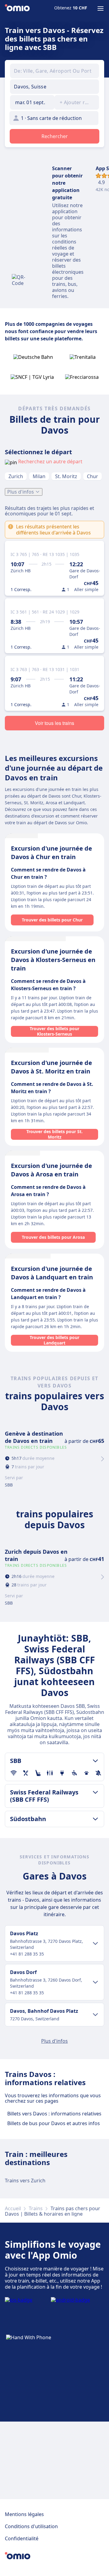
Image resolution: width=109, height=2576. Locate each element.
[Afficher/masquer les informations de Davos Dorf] (95, 1982)
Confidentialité (22, 2538)
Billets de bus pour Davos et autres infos (54, 2123)
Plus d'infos (21, 492)
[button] (32, 102)
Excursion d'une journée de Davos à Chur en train (51, 853)
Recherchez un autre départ (50, 461)
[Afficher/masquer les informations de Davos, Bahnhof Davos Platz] (95, 2015)
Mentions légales (24, 2514)
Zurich (16, 476)
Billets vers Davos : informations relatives (54, 2114)
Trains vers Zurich (25, 2181)
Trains (36, 2208)
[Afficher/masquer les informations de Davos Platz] (95, 1943)
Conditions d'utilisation (31, 2526)
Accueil (13, 2208)
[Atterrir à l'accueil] (17, 8)
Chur (92, 476)
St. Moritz (66, 476)
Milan (39, 476)
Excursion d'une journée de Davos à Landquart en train (52, 1273)
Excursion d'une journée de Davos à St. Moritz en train (51, 1067)
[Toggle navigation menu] (101, 8)
